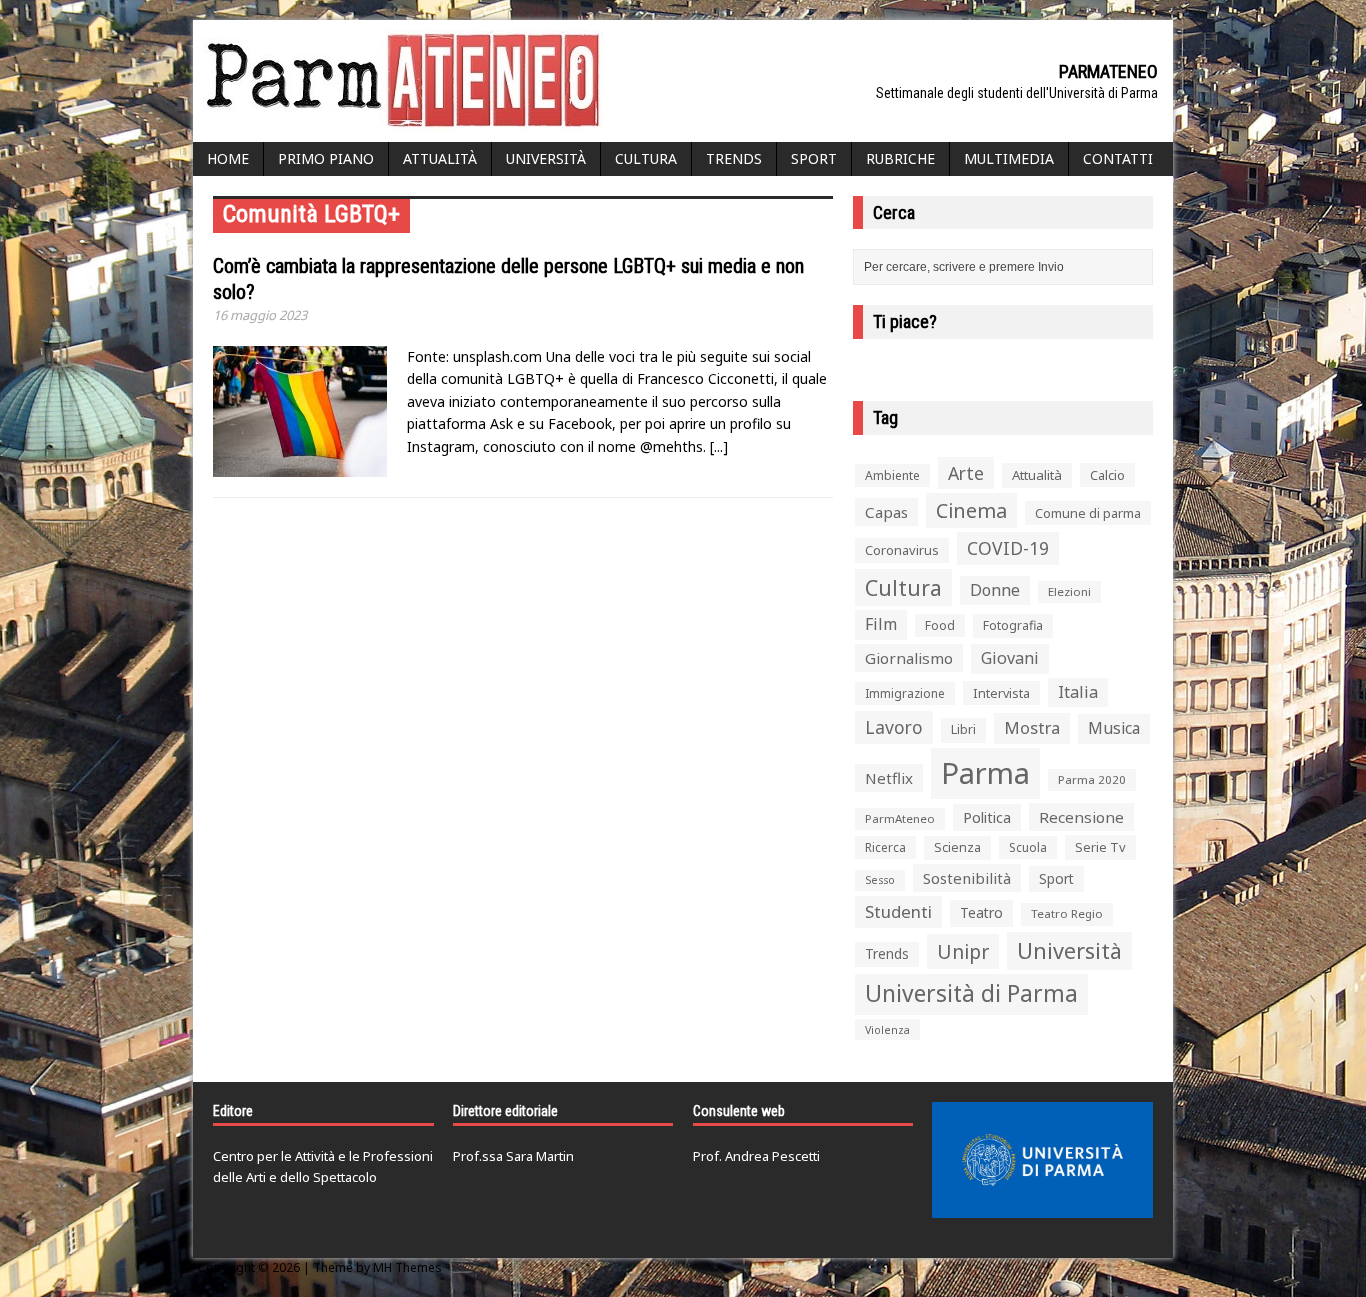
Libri (963, 729)
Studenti (898, 911)
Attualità (440, 158)
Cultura (646, 158)
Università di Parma (971, 993)
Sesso (880, 880)
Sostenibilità (967, 878)
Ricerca (885, 847)
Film (881, 624)
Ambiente (892, 475)
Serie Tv (1100, 847)
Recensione (1081, 817)
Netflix (889, 778)
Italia (1078, 692)
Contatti (1118, 158)
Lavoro (894, 727)
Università (546, 158)
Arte (966, 473)
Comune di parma (1088, 513)
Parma (985, 773)
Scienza (957, 847)
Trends (734, 158)
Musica (1114, 728)
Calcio (1107, 475)
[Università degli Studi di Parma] (1042, 1160)
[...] (719, 446)
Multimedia (1009, 158)
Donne (995, 590)
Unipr (963, 951)
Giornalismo (909, 658)
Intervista (1001, 693)
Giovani (1010, 658)
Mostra (1032, 727)
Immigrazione (905, 693)
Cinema (971, 510)
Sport (814, 158)
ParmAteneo (900, 818)
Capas (886, 512)
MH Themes (407, 1267)
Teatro (981, 912)
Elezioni (1069, 591)
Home (228, 158)
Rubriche (900, 158)
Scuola (1028, 847)
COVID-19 (1008, 548)
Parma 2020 (1092, 779)
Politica (987, 817)
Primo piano (326, 158)
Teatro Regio (1067, 913)
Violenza (887, 1029)
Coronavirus (902, 550)
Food (940, 625)
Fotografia (1013, 625)
